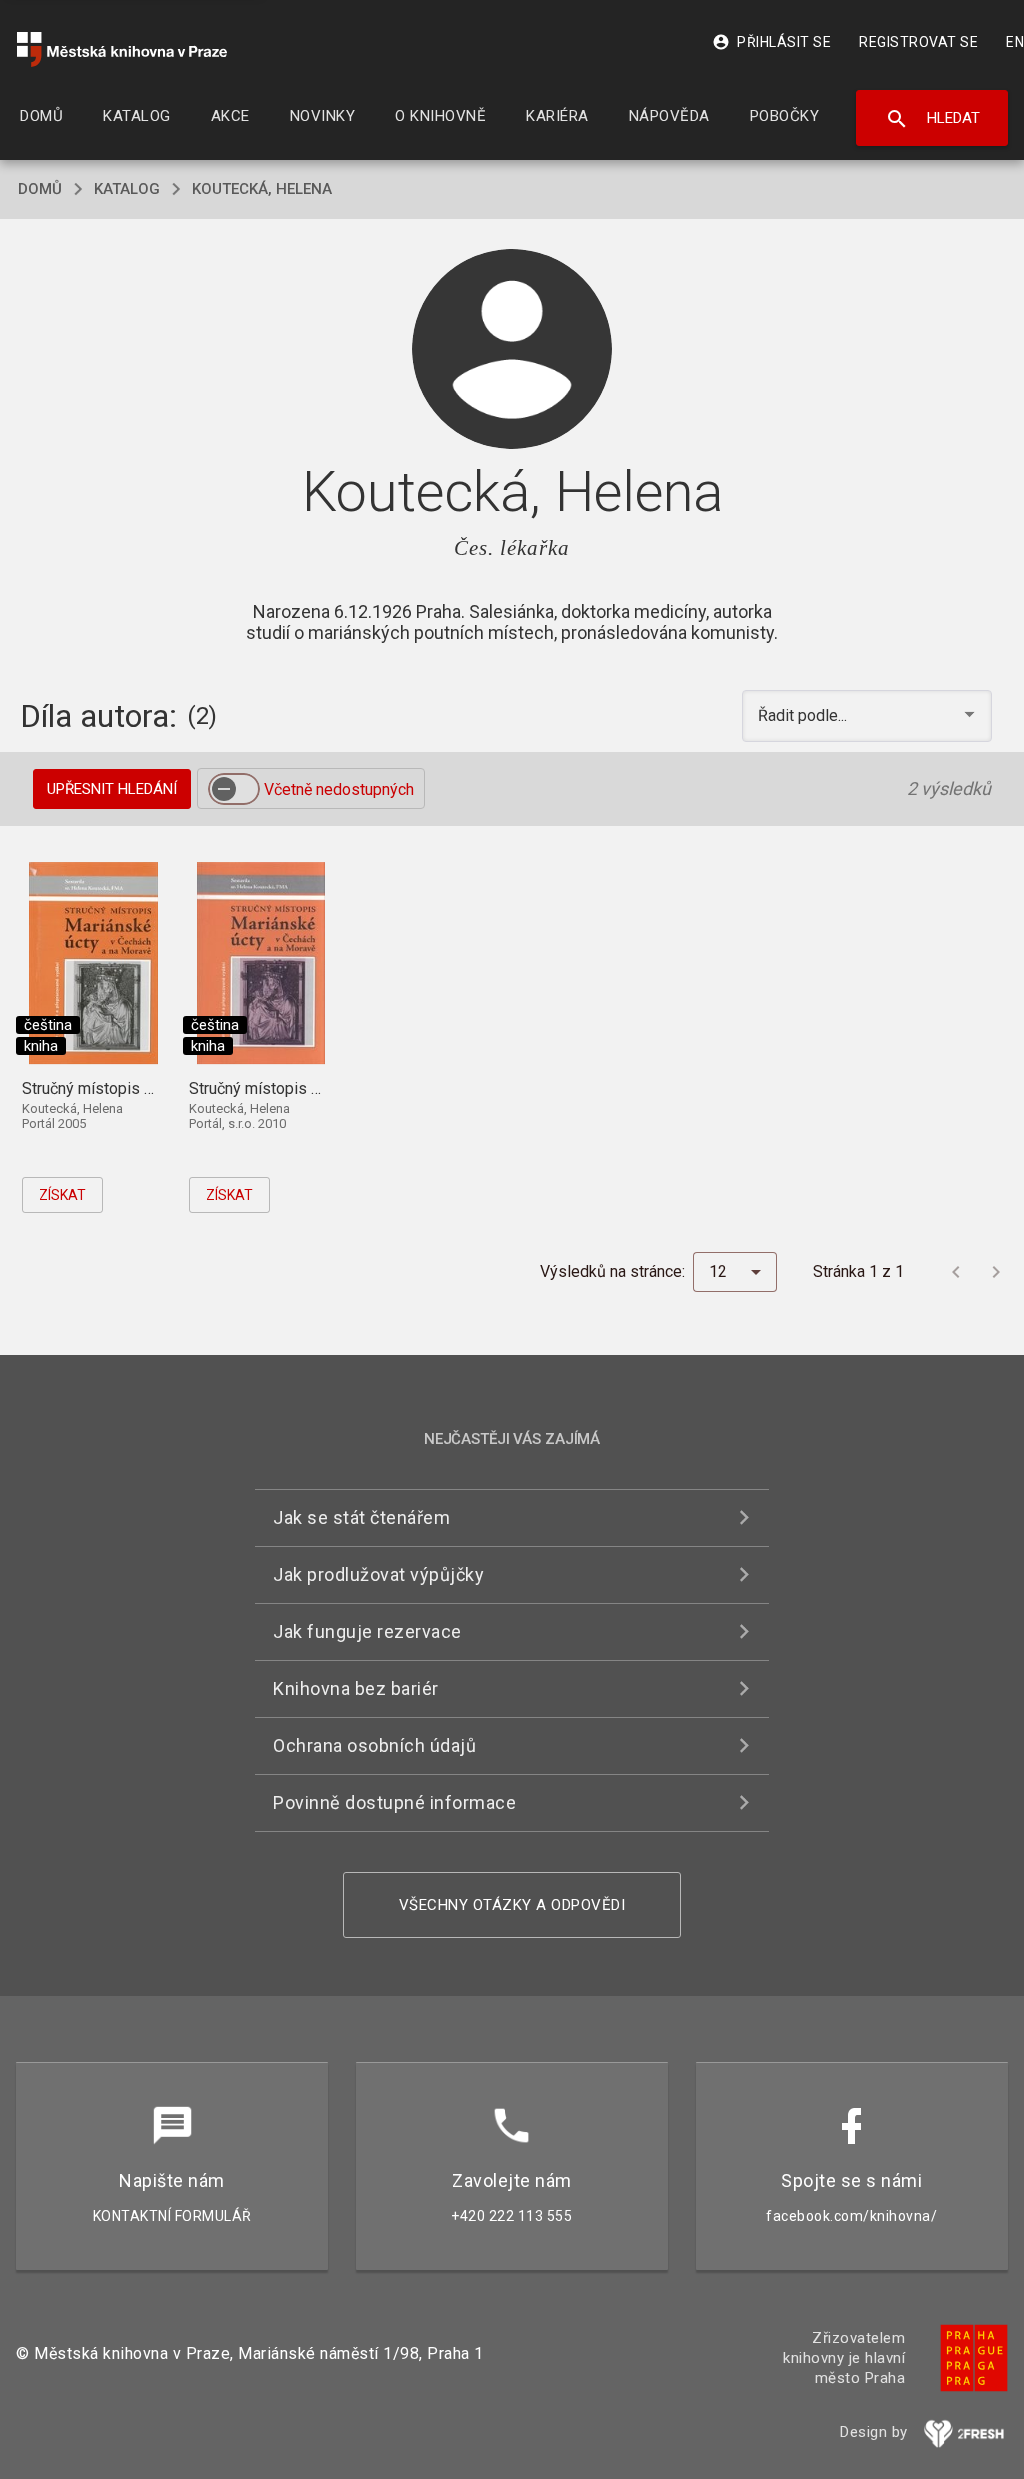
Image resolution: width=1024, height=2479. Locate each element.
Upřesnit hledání (112, 789)
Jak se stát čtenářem (361, 1517)
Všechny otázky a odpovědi (512, 1905)
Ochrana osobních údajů (374, 1745)
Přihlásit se (771, 42)
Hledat (932, 119)
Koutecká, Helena (262, 189)
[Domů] (122, 49)
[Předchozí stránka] (956, 1272)
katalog (127, 189)
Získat (62, 1195)
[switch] (234, 789)
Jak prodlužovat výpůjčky (378, 1574)
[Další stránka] (996, 1272)
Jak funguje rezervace (367, 1631)
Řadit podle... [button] (804, 715)
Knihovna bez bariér (356, 1688)
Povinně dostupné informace (394, 1802)
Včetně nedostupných (339, 789)
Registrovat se (918, 42)
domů (40, 189)
